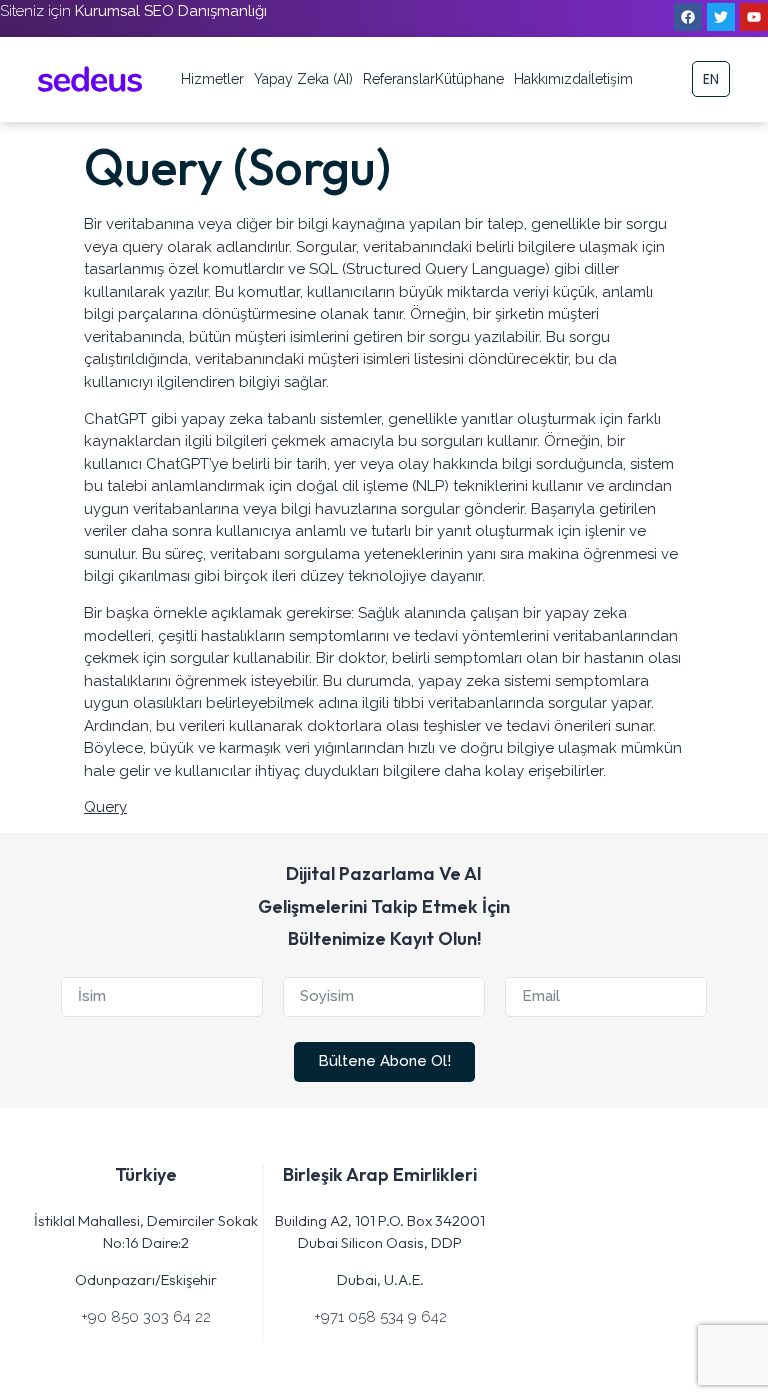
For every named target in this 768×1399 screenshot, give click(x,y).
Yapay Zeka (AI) (303, 79)
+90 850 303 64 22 (146, 1317)
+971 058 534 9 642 (380, 1317)
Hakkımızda (551, 79)
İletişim (610, 79)
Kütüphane (469, 79)
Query (105, 807)
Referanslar (399, 79)
